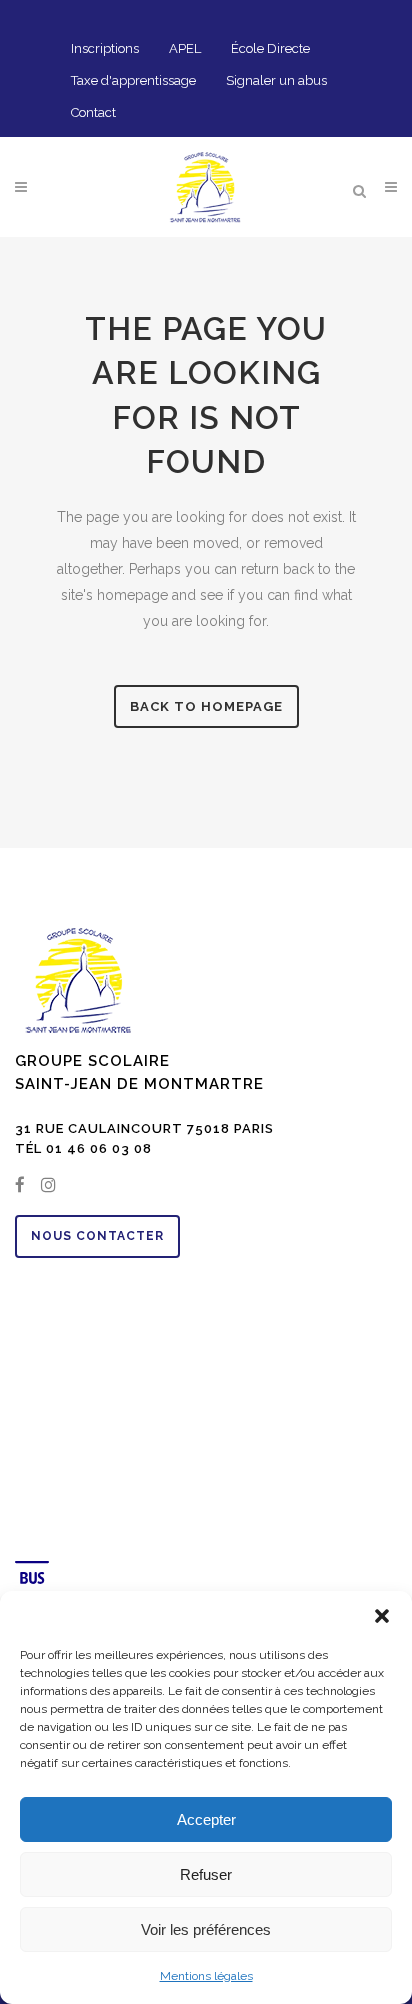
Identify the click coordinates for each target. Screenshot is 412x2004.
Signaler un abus (276, 80)
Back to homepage (206, 706)
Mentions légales (206, 1976)
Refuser (206, 1874)
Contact (93, 112)
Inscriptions (105, 48)
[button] (382, 1616)
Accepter (206, 1819)
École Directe (270, 48)
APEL (185, 48)
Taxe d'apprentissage (133, 80)
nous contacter (97, 1236)
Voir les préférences (206, 1929)
